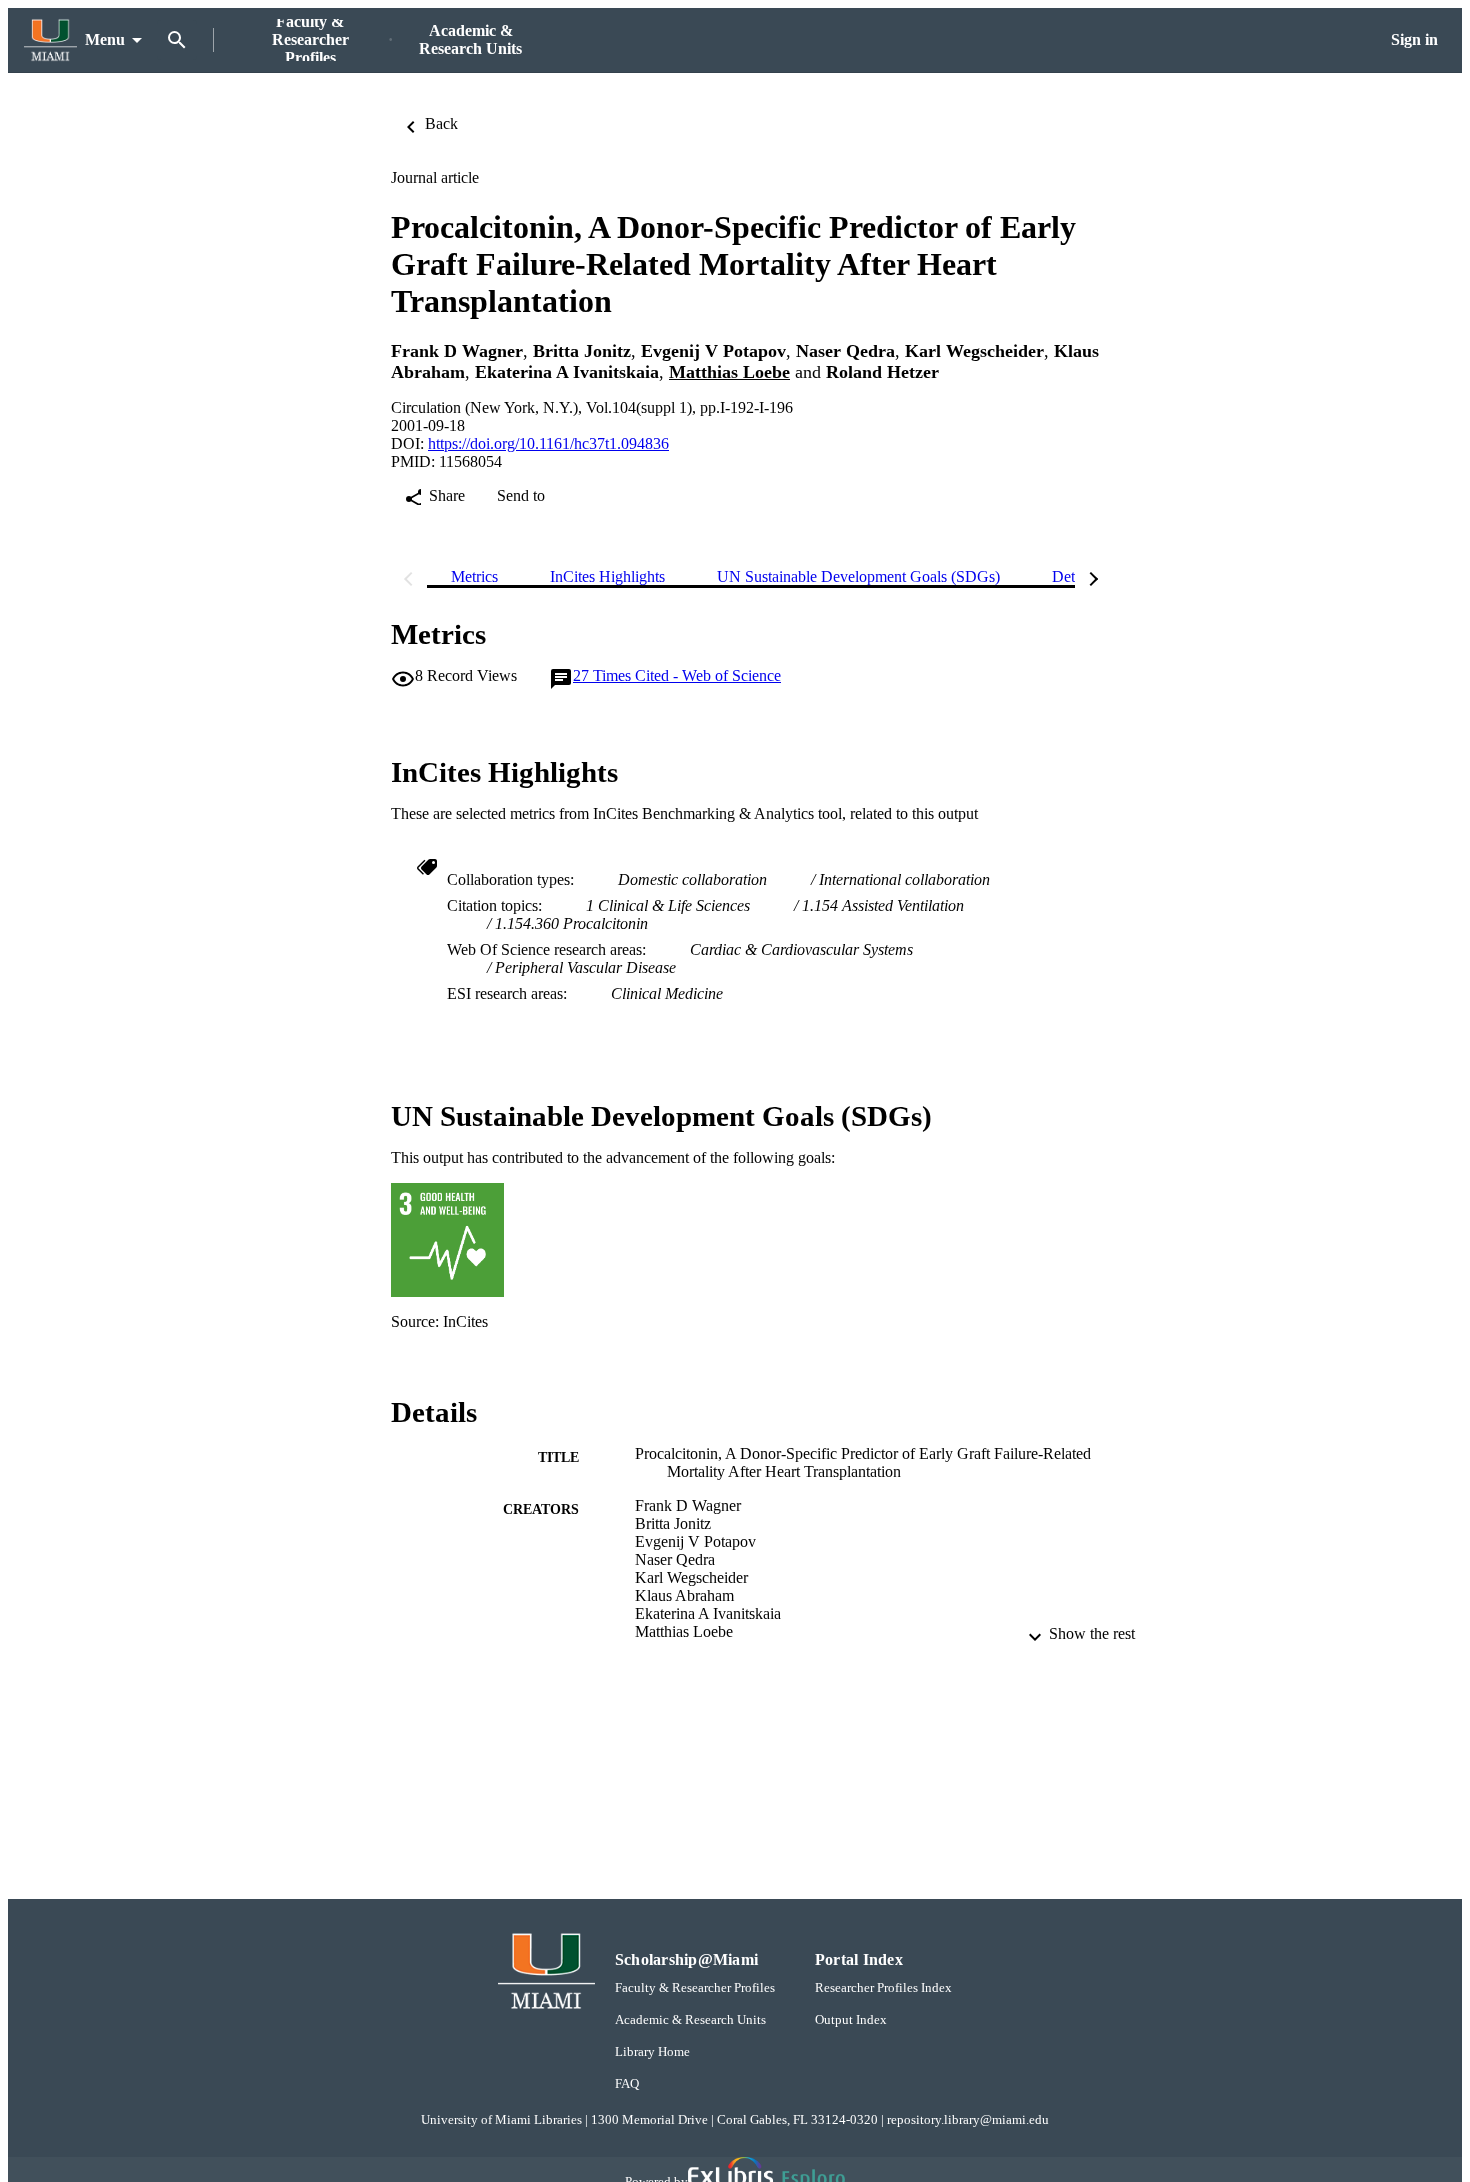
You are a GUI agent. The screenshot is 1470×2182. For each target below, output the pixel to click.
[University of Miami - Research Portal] (50, 40)
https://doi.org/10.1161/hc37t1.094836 (548, 443)
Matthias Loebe (729, 372)
